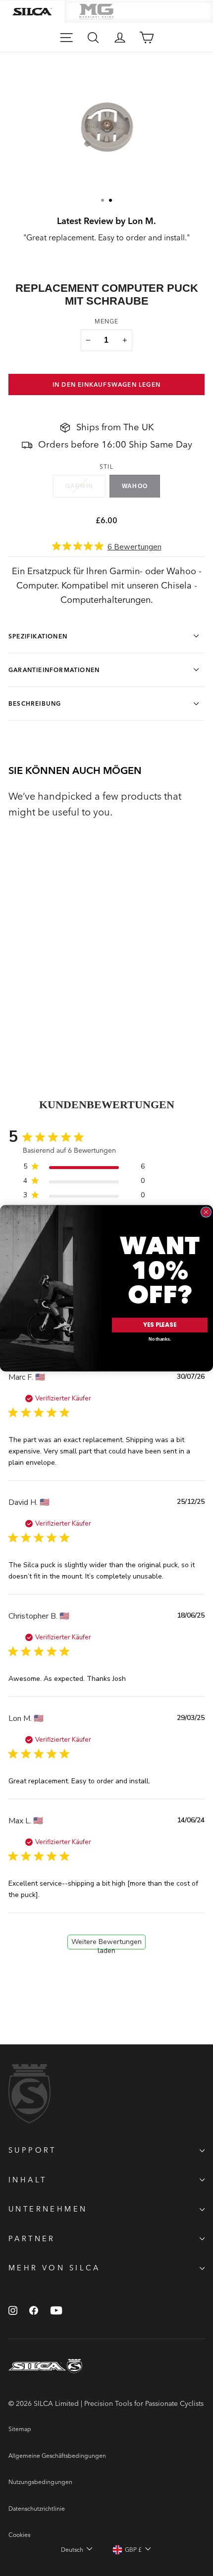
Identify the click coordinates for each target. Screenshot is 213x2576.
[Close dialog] (206, 1212)
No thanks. (160, 1339)
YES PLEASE (160, 1325)
